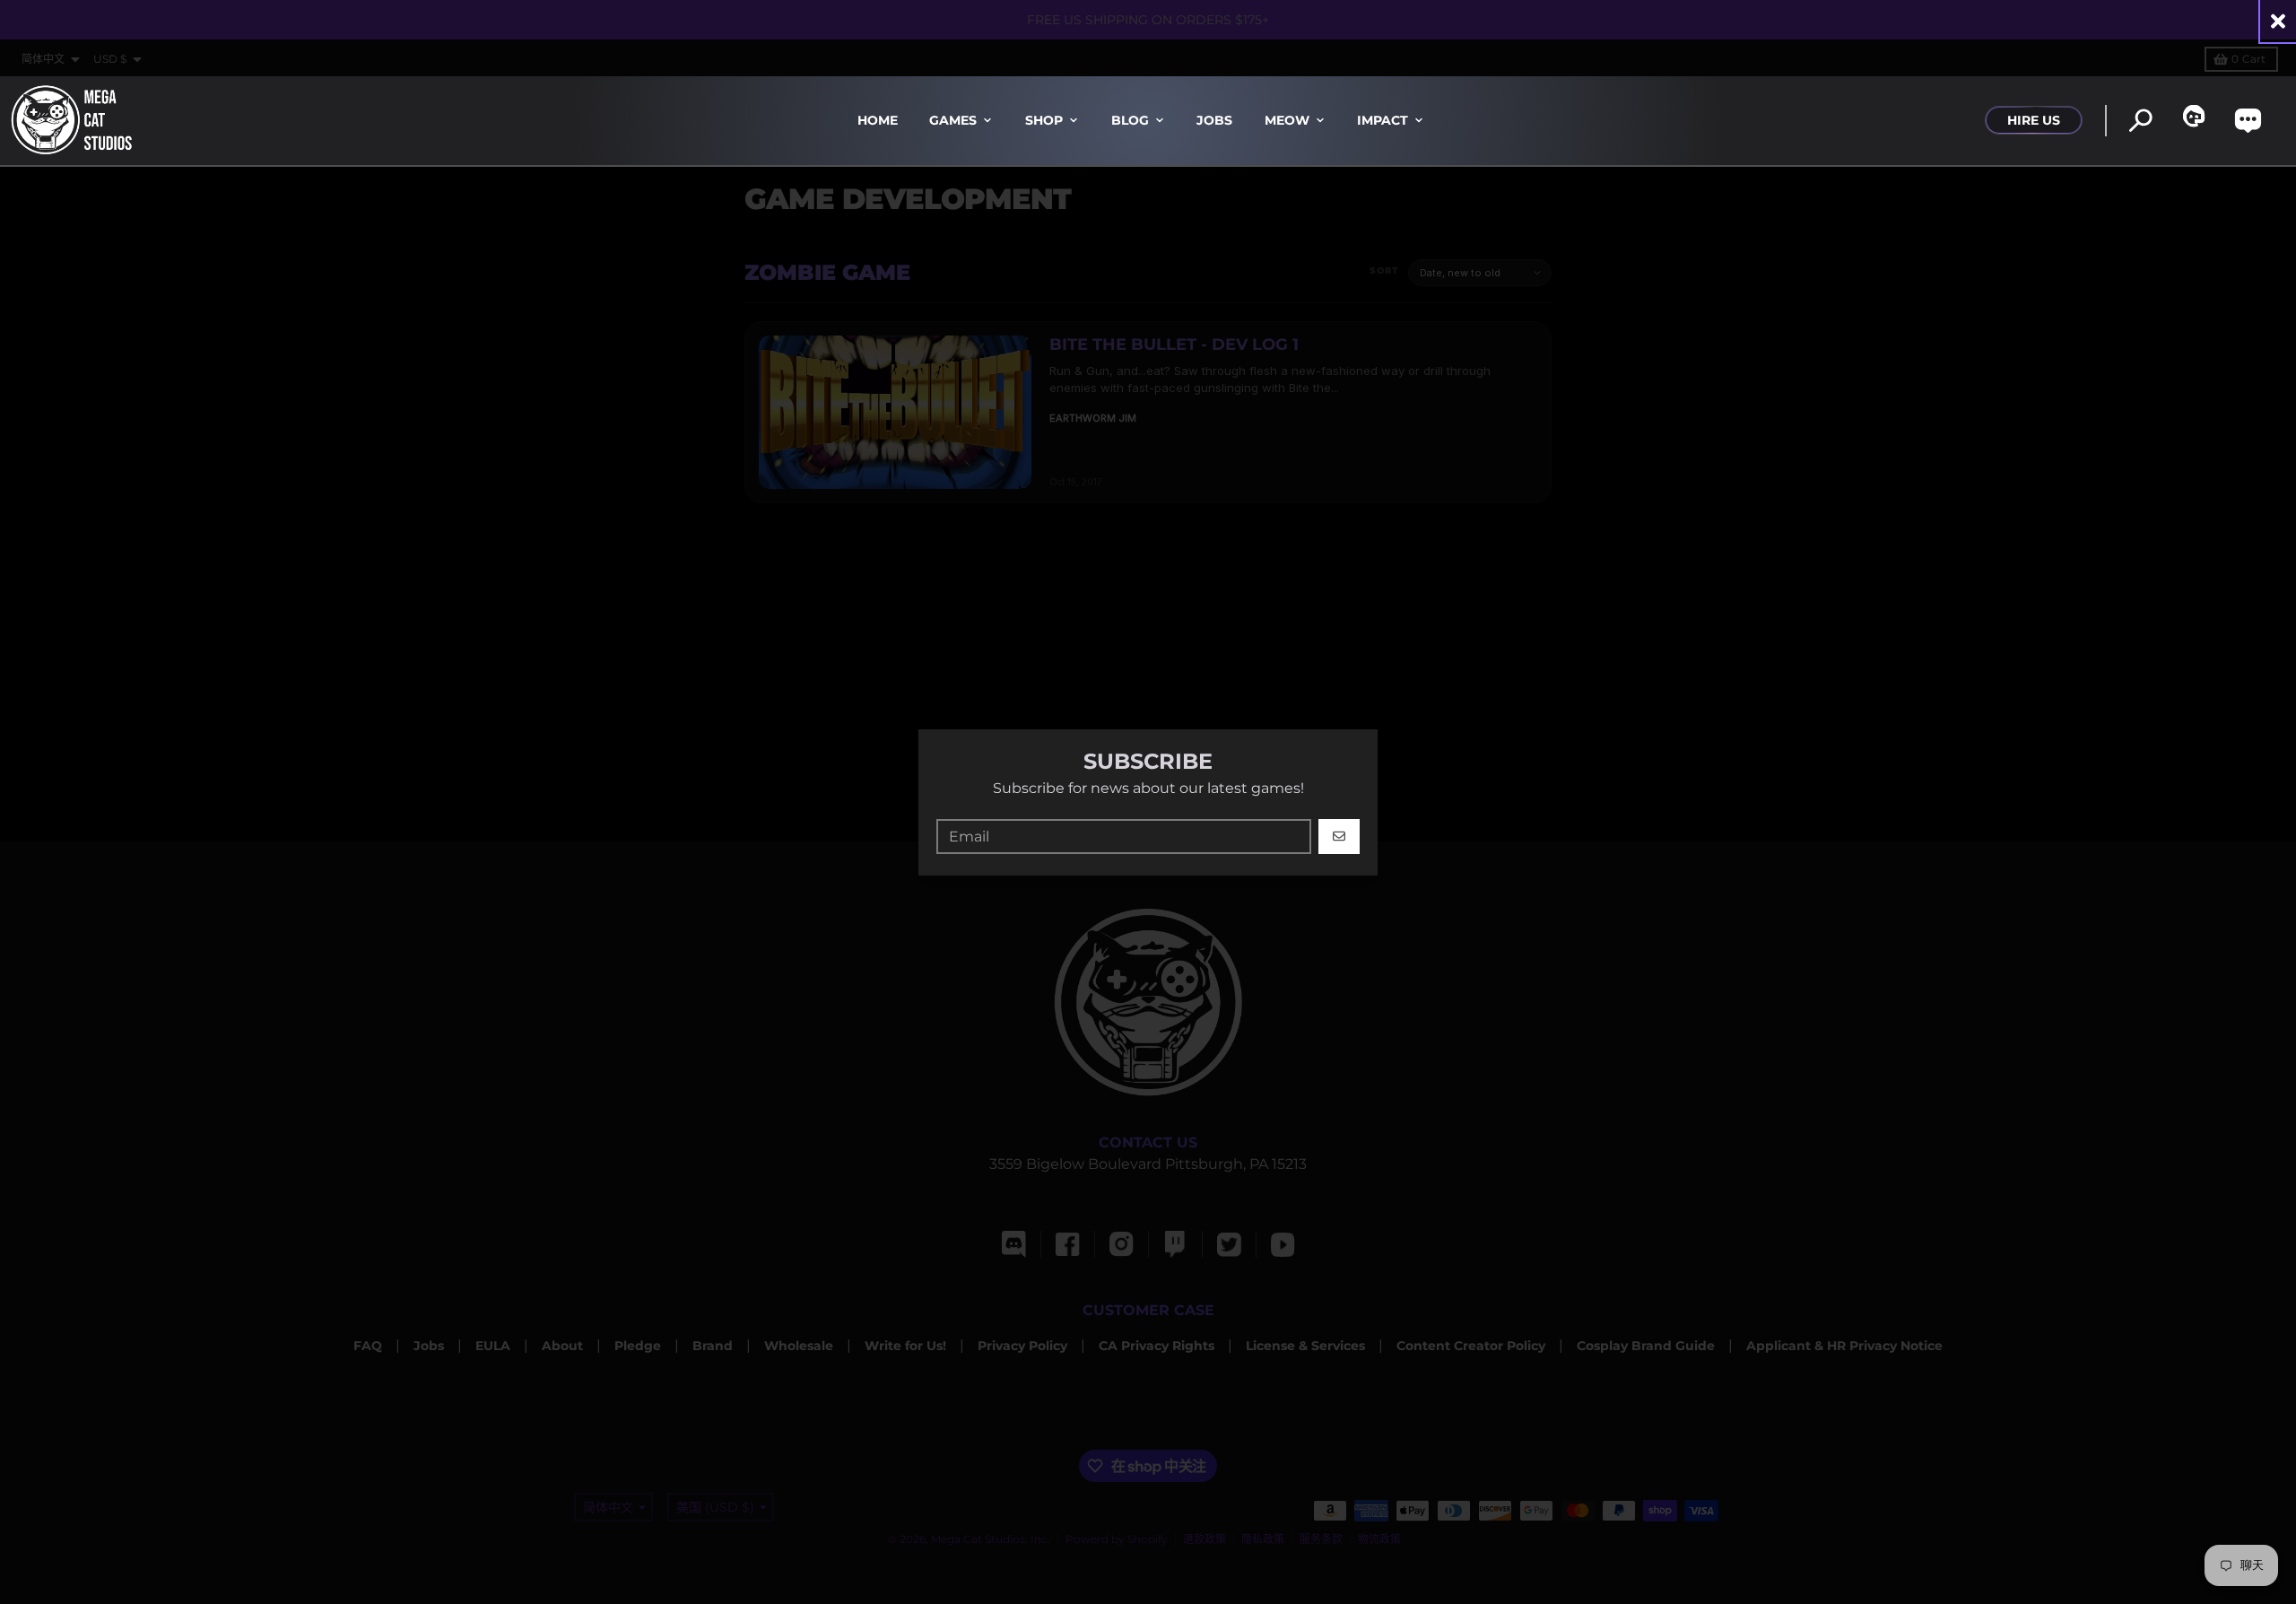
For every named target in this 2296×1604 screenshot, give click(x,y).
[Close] (2278, 21)
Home (878, 120)
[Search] (2140, 121)
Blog (1130, 120)
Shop (1044, 120)
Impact (1383, 120)
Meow (1287, 120)
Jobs (1214, 120)
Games (953, 120)
